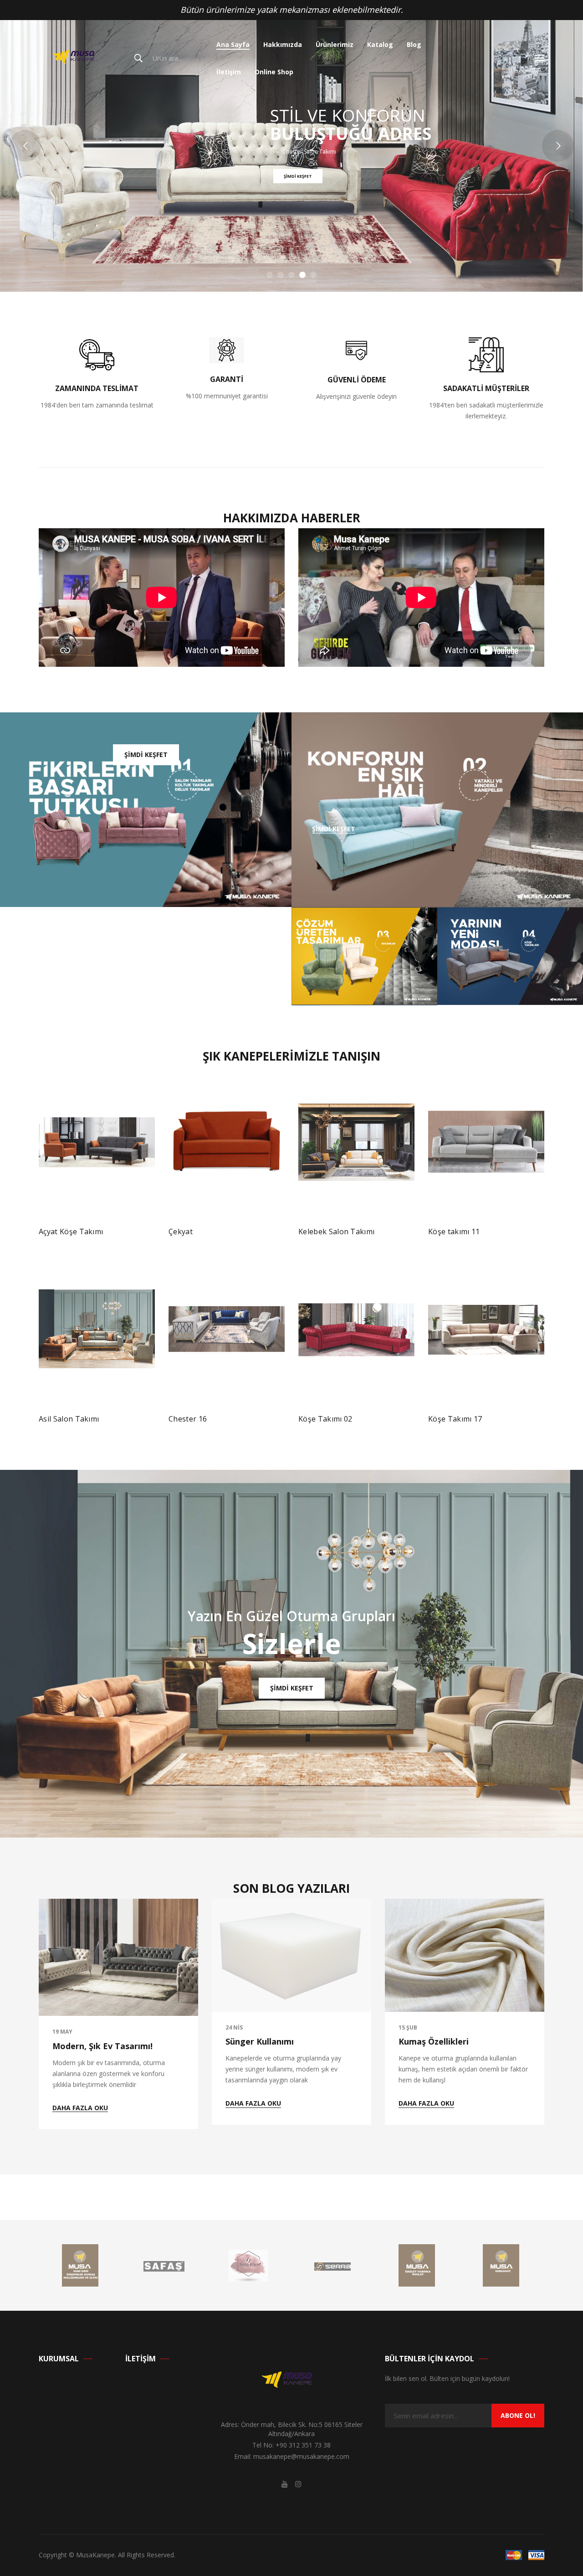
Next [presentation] (542, 1242)
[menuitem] (233, 45)
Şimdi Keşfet (104, 201)
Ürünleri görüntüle (335, 1423)
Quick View (140, 1235)
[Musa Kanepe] (77, 58)
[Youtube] (285, 2484)
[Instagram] (298, 2484)
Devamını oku (69, 1235)
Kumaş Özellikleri (434, 2041)
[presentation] (41, 2014)
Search (138, 58)
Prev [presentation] (41, 1242)
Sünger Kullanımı (260, 2041)
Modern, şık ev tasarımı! (102, 2046)
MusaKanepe (95, 2555)
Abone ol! (518, 2415)
